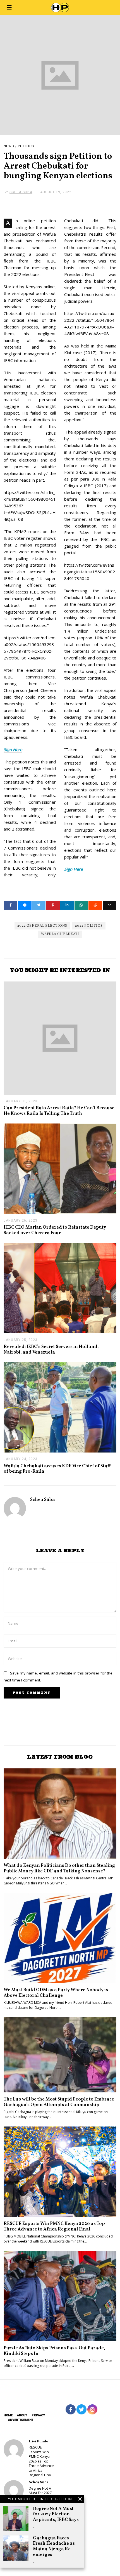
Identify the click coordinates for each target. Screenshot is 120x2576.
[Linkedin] (67, 905)
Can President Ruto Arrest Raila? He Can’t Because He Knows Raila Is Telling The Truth (59, 1111)
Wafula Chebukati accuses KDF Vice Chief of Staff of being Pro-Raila (57, 1469)
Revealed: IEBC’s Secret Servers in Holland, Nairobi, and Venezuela (51, 1349)
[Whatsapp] (81, 905)
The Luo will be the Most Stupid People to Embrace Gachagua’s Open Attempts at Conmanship (59, 2102)
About (22, 2415)
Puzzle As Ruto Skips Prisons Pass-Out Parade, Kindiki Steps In (54, 2351)
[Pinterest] (53, 905)
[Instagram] (92, 2409)
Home (8, 2415)
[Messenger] (25, 905)
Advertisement (21, 2420)
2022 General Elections (42, 926)
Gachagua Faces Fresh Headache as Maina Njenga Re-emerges (54, 2546)
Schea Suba (43, 1500)
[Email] (110, 905)
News (9, 146)
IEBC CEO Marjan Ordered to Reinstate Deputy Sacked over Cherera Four (55, 1230)
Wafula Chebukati (60, 934)
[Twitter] (39, 905)
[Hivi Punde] (14, 2449)
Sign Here (13, 749)
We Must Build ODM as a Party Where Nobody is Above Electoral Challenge (56, 1993)
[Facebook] (11, 905)
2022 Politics (89, 926)
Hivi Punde (38, 2441)
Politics (26, 146)
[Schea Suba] (14, 2490)
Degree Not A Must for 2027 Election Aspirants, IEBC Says (56, 2514)
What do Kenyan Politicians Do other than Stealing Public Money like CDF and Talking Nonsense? (59, 1868)
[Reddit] (95, 905)
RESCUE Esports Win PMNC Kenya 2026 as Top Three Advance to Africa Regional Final (54, 2226)
